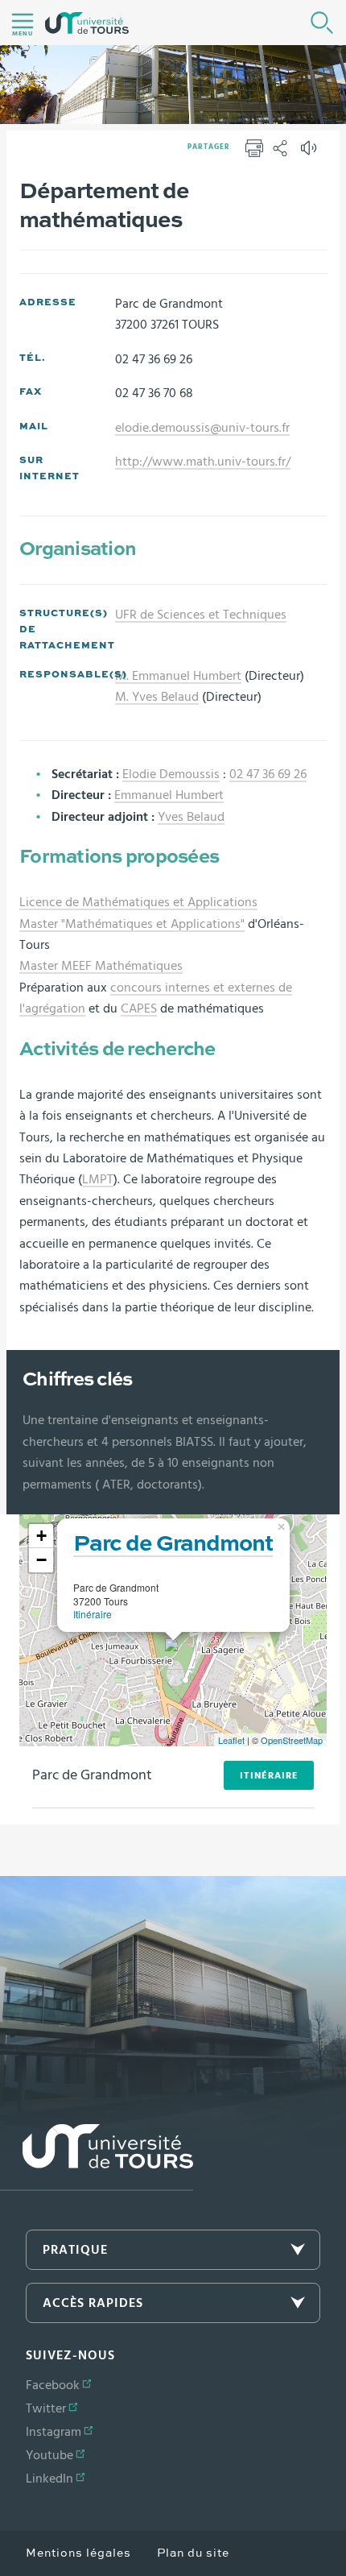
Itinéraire (93, 1614)
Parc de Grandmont (173, 1544)
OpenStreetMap (292, 1740)
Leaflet (231, 1740)
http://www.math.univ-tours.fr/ (203, 462)
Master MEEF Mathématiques (101, 966)
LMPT (98, 1179)
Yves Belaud (191, 817)
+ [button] (41, 1536)
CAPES (139, 1008)
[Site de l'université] (97, 2158)
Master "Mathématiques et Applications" (132, 924)
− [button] (41, 1560)
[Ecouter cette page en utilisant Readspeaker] (311, 153)
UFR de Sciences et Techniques (201, 615)
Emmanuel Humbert (169, 795)
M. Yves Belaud (157, 697)
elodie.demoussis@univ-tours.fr (202, 428)
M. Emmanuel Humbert (178, 676)
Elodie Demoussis (171, 774)
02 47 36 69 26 (268, 774)
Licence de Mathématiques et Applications (138, 902)
